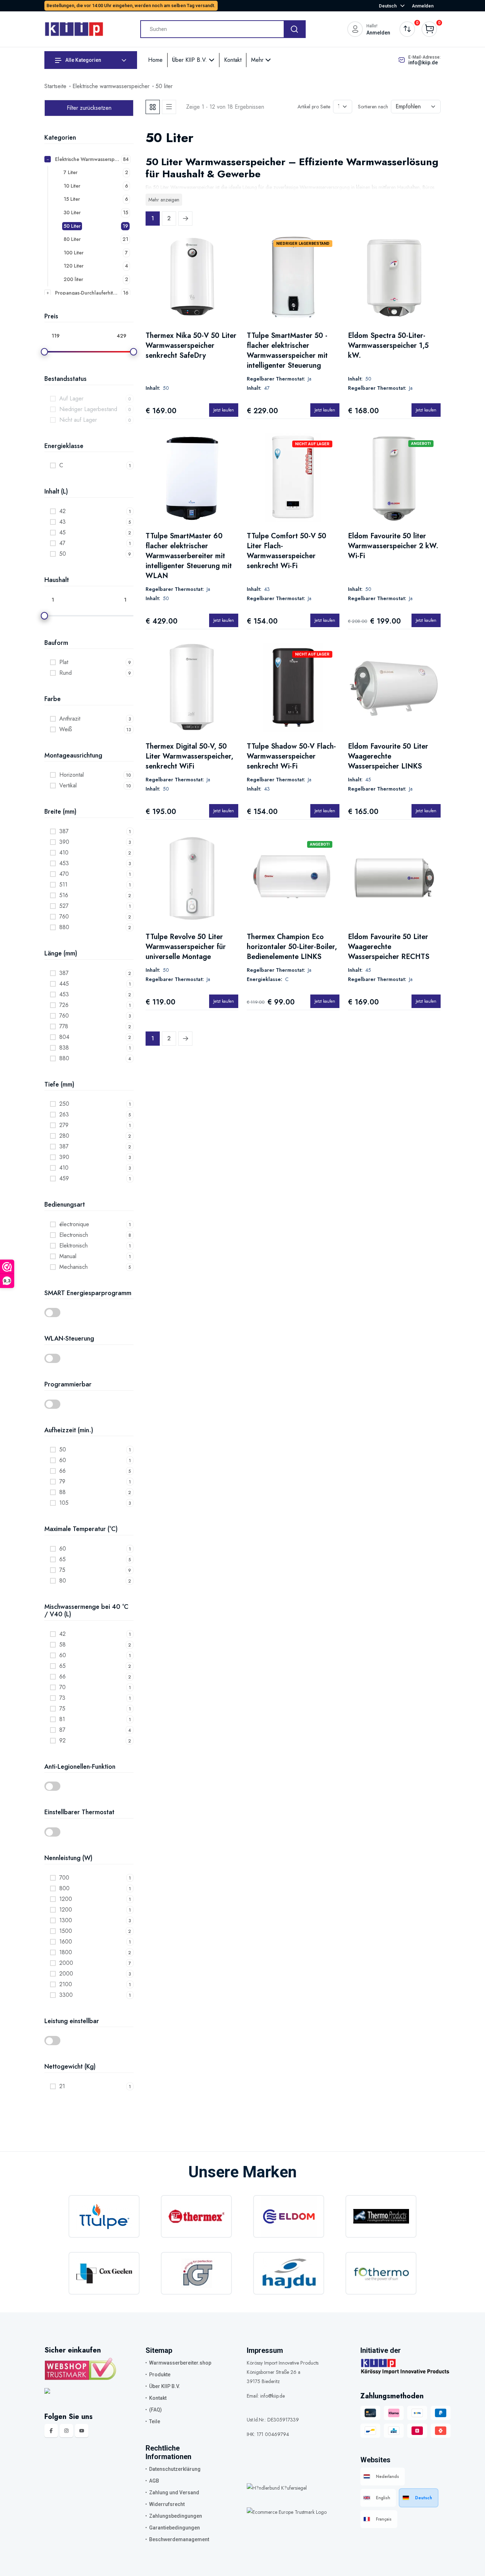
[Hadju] (289, 2273)
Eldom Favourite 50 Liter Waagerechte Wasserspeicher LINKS (388, 756)
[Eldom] (289, 2216)
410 (64, 853)
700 (64, 1878)
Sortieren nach (373, 107)
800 (64, 1888)
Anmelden (423, 6)
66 (62, 1471)
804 (64, 1037)
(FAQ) (156, 2410)
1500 (66, 1931)
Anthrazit (70, 719)
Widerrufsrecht (167, 2504)
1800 (66, 1952)
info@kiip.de (423, 63)
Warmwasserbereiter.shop (180, 2363)
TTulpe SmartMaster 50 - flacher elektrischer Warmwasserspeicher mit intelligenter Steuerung (287, 351)
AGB (154, 2481)
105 (64, 1503)
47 (62, 543)
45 (62, 532)
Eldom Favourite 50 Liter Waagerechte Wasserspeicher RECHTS (389, 947)
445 (64, 984)
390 (64, 842)
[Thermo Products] (381, 2216)
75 (62, 1570)
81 (62, 1719)
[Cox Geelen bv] (104, 2273)
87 (62, 1730)
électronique (74, 1224)
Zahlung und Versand (174, 2493)
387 (64, 831)
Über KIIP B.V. (190, 60)
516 (64, 895)
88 (62, 1492)
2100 (66, 1984)
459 (64, 1178)
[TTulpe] (104, 2216)
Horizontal (72, 775)
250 (64, 1104)
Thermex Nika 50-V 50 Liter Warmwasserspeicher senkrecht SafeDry (191, 346)
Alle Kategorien (83, 60)
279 (64, 1125)
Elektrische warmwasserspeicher (111, 86)
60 (63, 1460)
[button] (89, 1313)
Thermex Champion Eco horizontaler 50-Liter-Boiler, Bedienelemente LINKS (292, 947)
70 (62, 1687)
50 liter (164, 86)
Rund (66, 673)
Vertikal (68, 785)
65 (62, 1559)
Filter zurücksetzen (89, 108)
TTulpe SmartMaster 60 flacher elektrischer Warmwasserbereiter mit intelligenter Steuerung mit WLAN (189, 556)
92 (62, 1740)
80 (63, 1581)
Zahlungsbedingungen (176, 2516)
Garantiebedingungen (175, 2528)
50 (63, 554)
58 (62, 1645)
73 (62, 1698)
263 (64, 1114)
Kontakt (233, 60)
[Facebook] (51, 2431)
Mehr (258, 60)
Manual (68, 1256)
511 (63, 885)
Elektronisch (73, 1246)
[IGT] (196, 2273)
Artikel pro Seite (314, 107)
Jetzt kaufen (224, 410)
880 (64, 927)
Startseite (55, 86)
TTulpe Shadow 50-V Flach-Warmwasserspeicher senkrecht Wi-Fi (291, 756)
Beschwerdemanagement (179, 2539)
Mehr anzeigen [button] (164, 200)
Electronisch (74, 1235)
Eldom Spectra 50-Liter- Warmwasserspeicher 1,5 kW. (388, 346)
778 (64, 1026)
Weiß (66, 729)
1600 (66, 1942)
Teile (155, 2421)
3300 (66, 1995)
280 (64, 1136)
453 (64, 863)
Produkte (160, 2375)
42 (62, 511)
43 (62, 522)
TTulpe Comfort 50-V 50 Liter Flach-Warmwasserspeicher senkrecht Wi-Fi (287, 551)
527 (64, 906)
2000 (66, 1963)
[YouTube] (82, 2431)
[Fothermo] (381, 2273)
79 (62, 1481)
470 (64, 874)
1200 (66, 1899)
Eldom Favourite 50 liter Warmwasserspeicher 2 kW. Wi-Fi (393, 546)
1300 (66, 1920)
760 (64, 917)
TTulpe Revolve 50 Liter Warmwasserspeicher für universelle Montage (186, 947)
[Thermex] (196, 2216)
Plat (64, 662)
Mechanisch (73, 1267)
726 (64, 1005)
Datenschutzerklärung (175, 2469)
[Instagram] (66, 2431)
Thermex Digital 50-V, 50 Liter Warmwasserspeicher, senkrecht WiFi (189, 756)
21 (62, 2086)
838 (64, 1048)
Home (155, 60)
